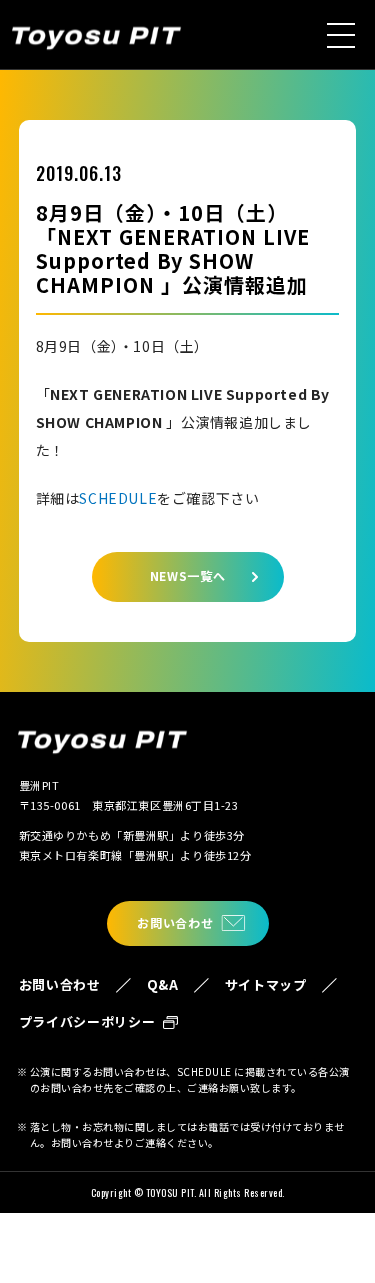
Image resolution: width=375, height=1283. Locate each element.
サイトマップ (266, 984)
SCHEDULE (118, 498)
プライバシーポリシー (87, 1021)
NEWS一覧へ (188, 575)
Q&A (163, 984)
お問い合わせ (175, 922)
